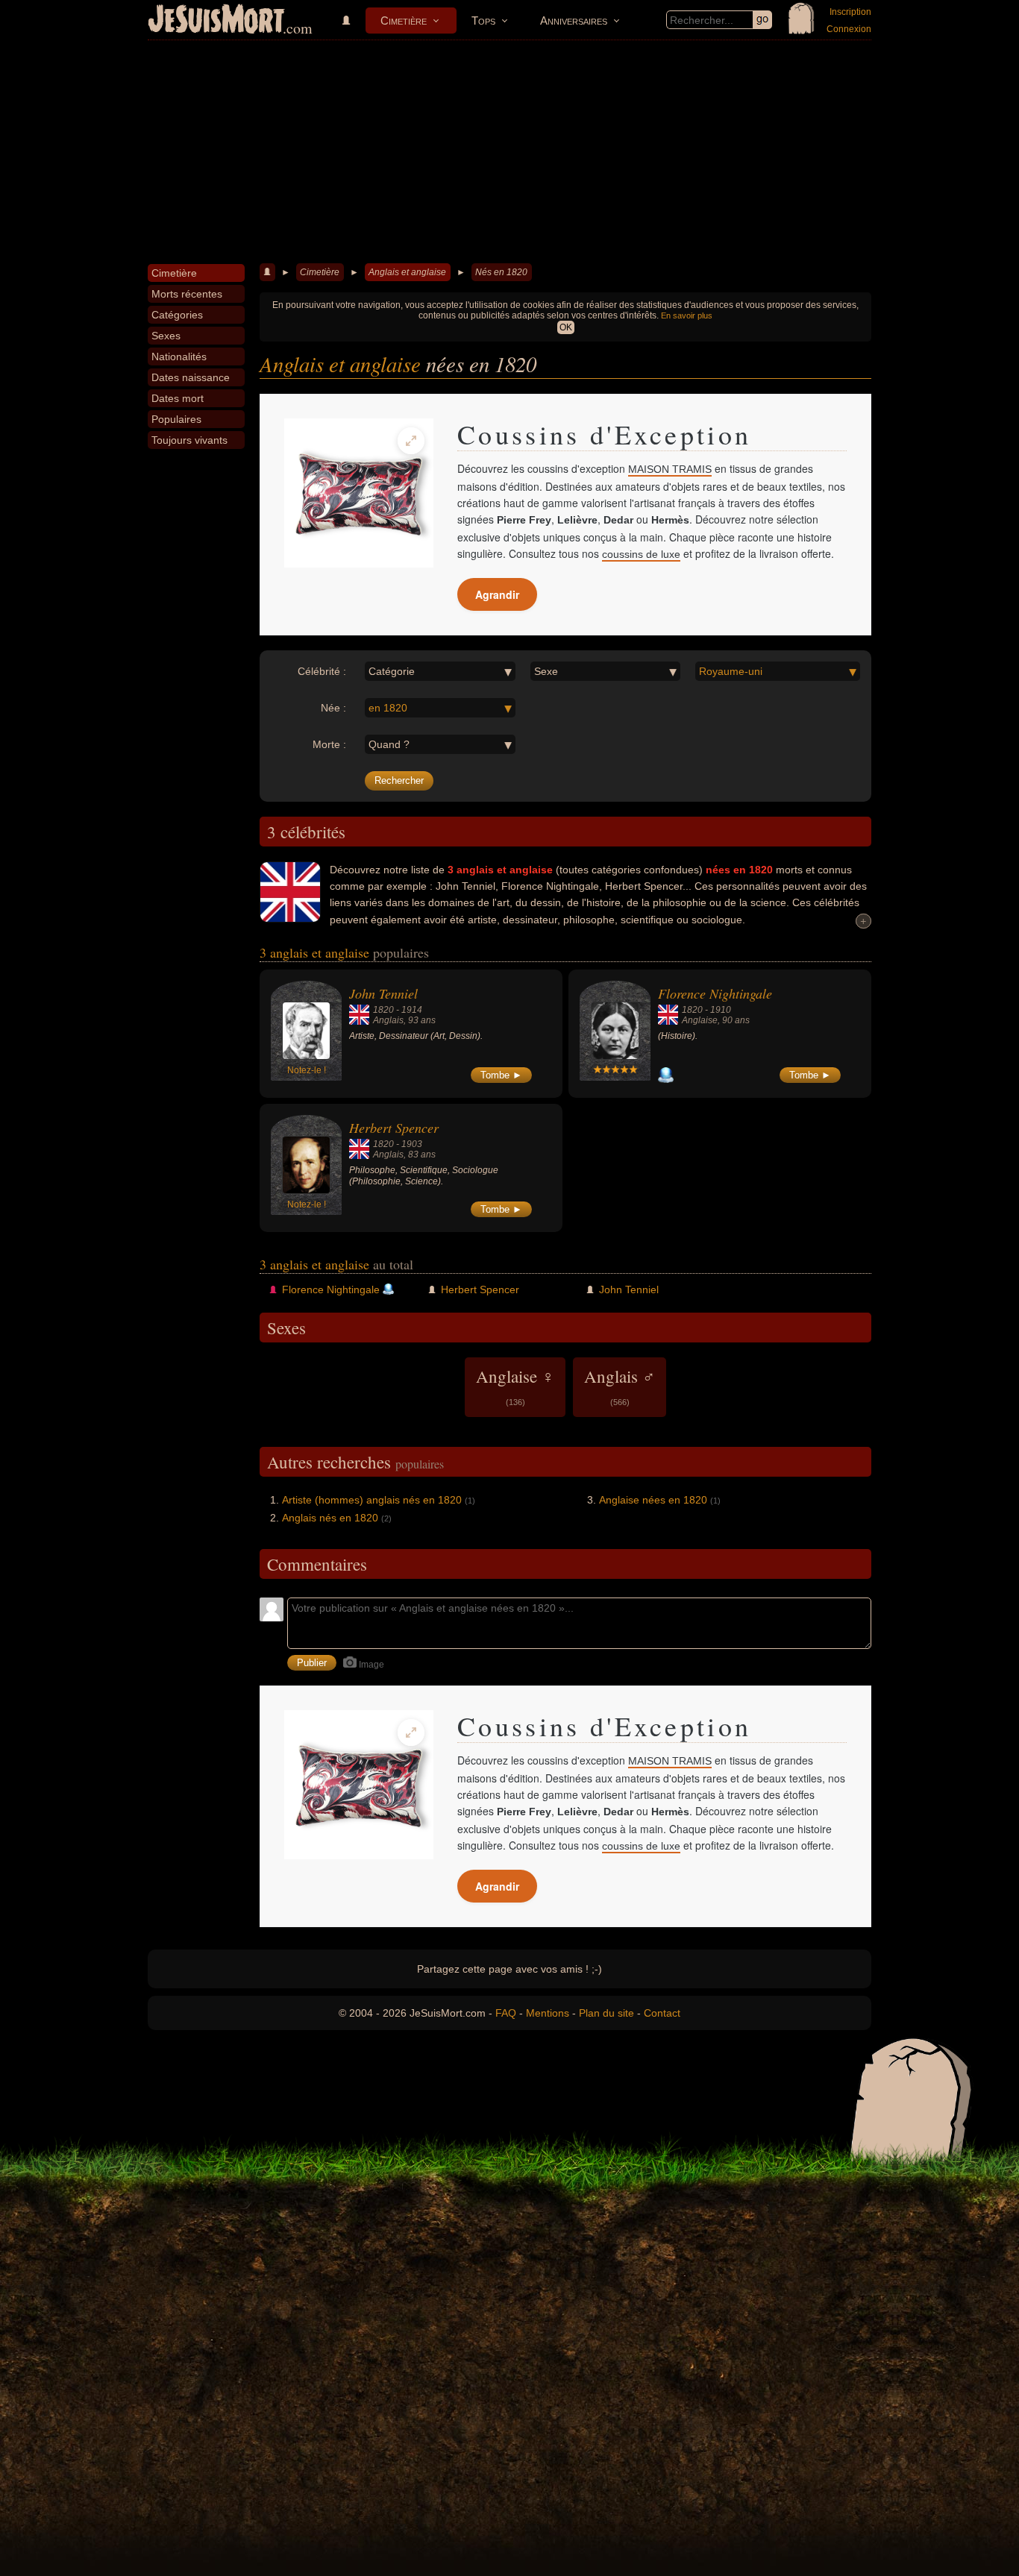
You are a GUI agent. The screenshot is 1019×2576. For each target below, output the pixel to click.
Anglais (388, 1020)
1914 (412, 1010)
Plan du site (606, 2013)
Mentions (548, 2013)
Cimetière (404, 21)
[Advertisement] (509, 152)
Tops (483, 21)
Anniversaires (574, 21)
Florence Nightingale (715, 993)
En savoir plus (687, 315)
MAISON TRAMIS (670, 469)
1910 (721, 1010)
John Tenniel (383, 993)
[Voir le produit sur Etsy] (359, 493)
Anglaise (700, 1020)
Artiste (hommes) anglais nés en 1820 (372, 1500)
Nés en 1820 (501, 272)
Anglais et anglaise (407, 272)
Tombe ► (501, 1075)
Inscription (850, 12)
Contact (662, 2013)
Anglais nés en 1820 (330, 1518)
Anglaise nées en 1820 (653, 1500)
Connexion (849, 29)
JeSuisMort (216, 21)
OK (566, 327)
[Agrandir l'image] (411, 441)
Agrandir (497, 594)
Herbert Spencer (394, 1128)
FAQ (506, 2013)
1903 (412, 1144)
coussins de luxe (641, 554)
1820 (383, 1010)
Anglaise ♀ (515, 1386)
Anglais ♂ (620, 1386)
